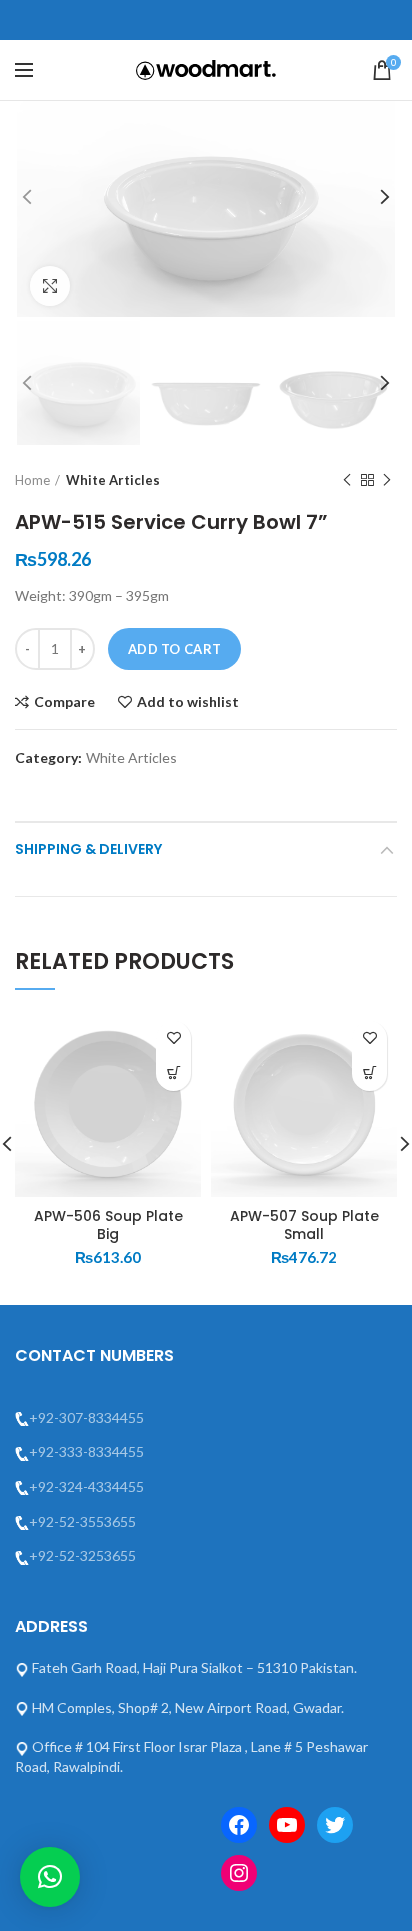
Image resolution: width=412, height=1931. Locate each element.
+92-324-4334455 (86, 1486)
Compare (64, 702)
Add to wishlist (188, 702)
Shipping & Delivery (88, 849)
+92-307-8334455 (86, 1417)
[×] (50, 1877)
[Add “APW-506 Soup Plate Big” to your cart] (173, 1073)
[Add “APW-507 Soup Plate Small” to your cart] (369, 1073)
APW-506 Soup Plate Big (108, 1225)
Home (32, 480)
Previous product (347, 480)
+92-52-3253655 (82, 1555)
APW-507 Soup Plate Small (304, 1225)
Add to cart (174, 649)
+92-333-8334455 (86, 1451)
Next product (387, 480)
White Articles (113, 480)
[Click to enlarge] (50, 286)
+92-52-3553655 (82, 1521)
